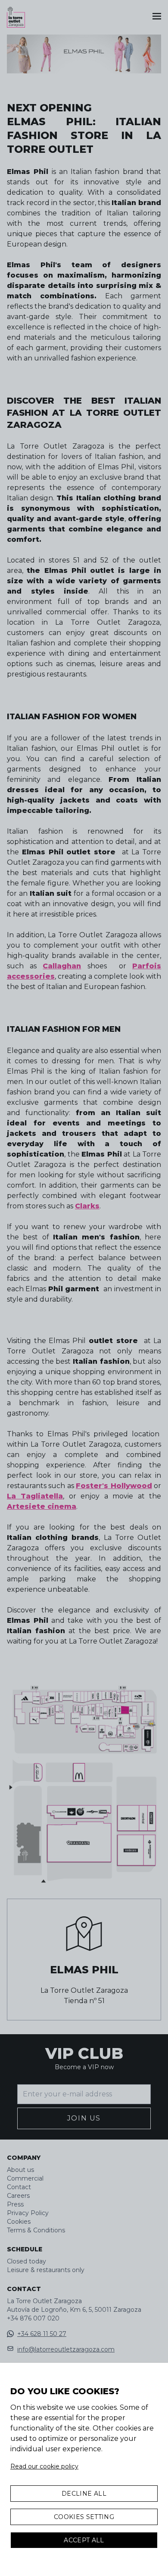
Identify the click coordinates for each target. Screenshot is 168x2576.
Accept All (84, 2540)
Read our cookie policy (44, 2466)
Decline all (84, 2494)
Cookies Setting (84, 2517)
